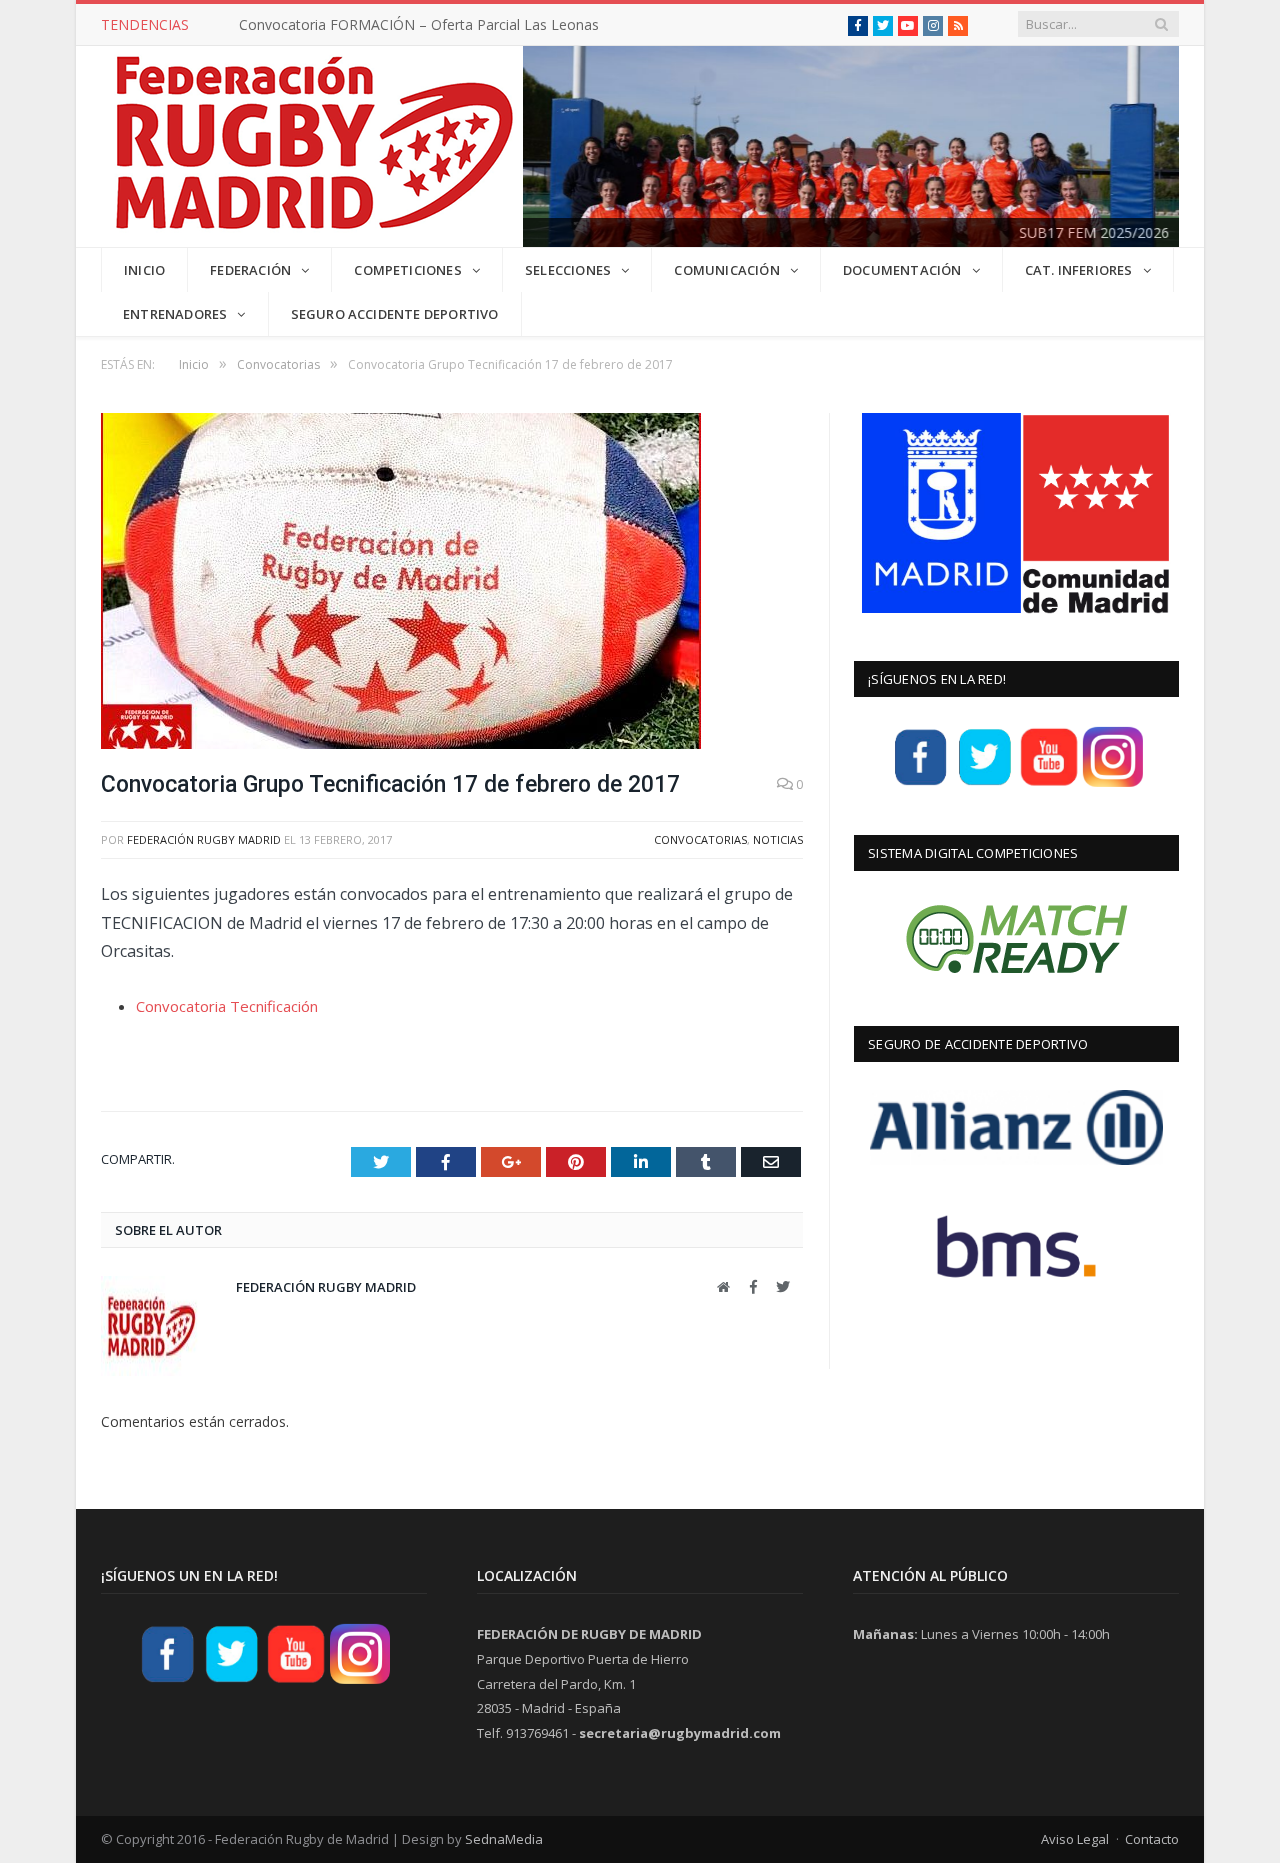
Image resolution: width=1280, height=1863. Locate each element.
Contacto (1152, 1839)
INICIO (144, 270)
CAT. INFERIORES (1079, 270)
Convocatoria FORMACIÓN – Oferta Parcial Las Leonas (419, 25)
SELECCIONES (568, 270)
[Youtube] (1049, 784)
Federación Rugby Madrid (204, 839)
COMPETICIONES (408, 270)
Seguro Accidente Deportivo (395, 314)
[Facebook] (921, 784)
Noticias (778, 839)
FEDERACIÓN (250, 270)
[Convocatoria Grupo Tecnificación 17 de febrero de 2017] (452, 583)
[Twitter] (985, 784)
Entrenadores (175, 314)
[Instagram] (1113, 784)
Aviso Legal (1075, 1839)
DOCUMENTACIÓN (902, 270)
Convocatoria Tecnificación (227, 1006)
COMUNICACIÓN (726, 270)
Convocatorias (700, 839)
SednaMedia (504, 1839)
